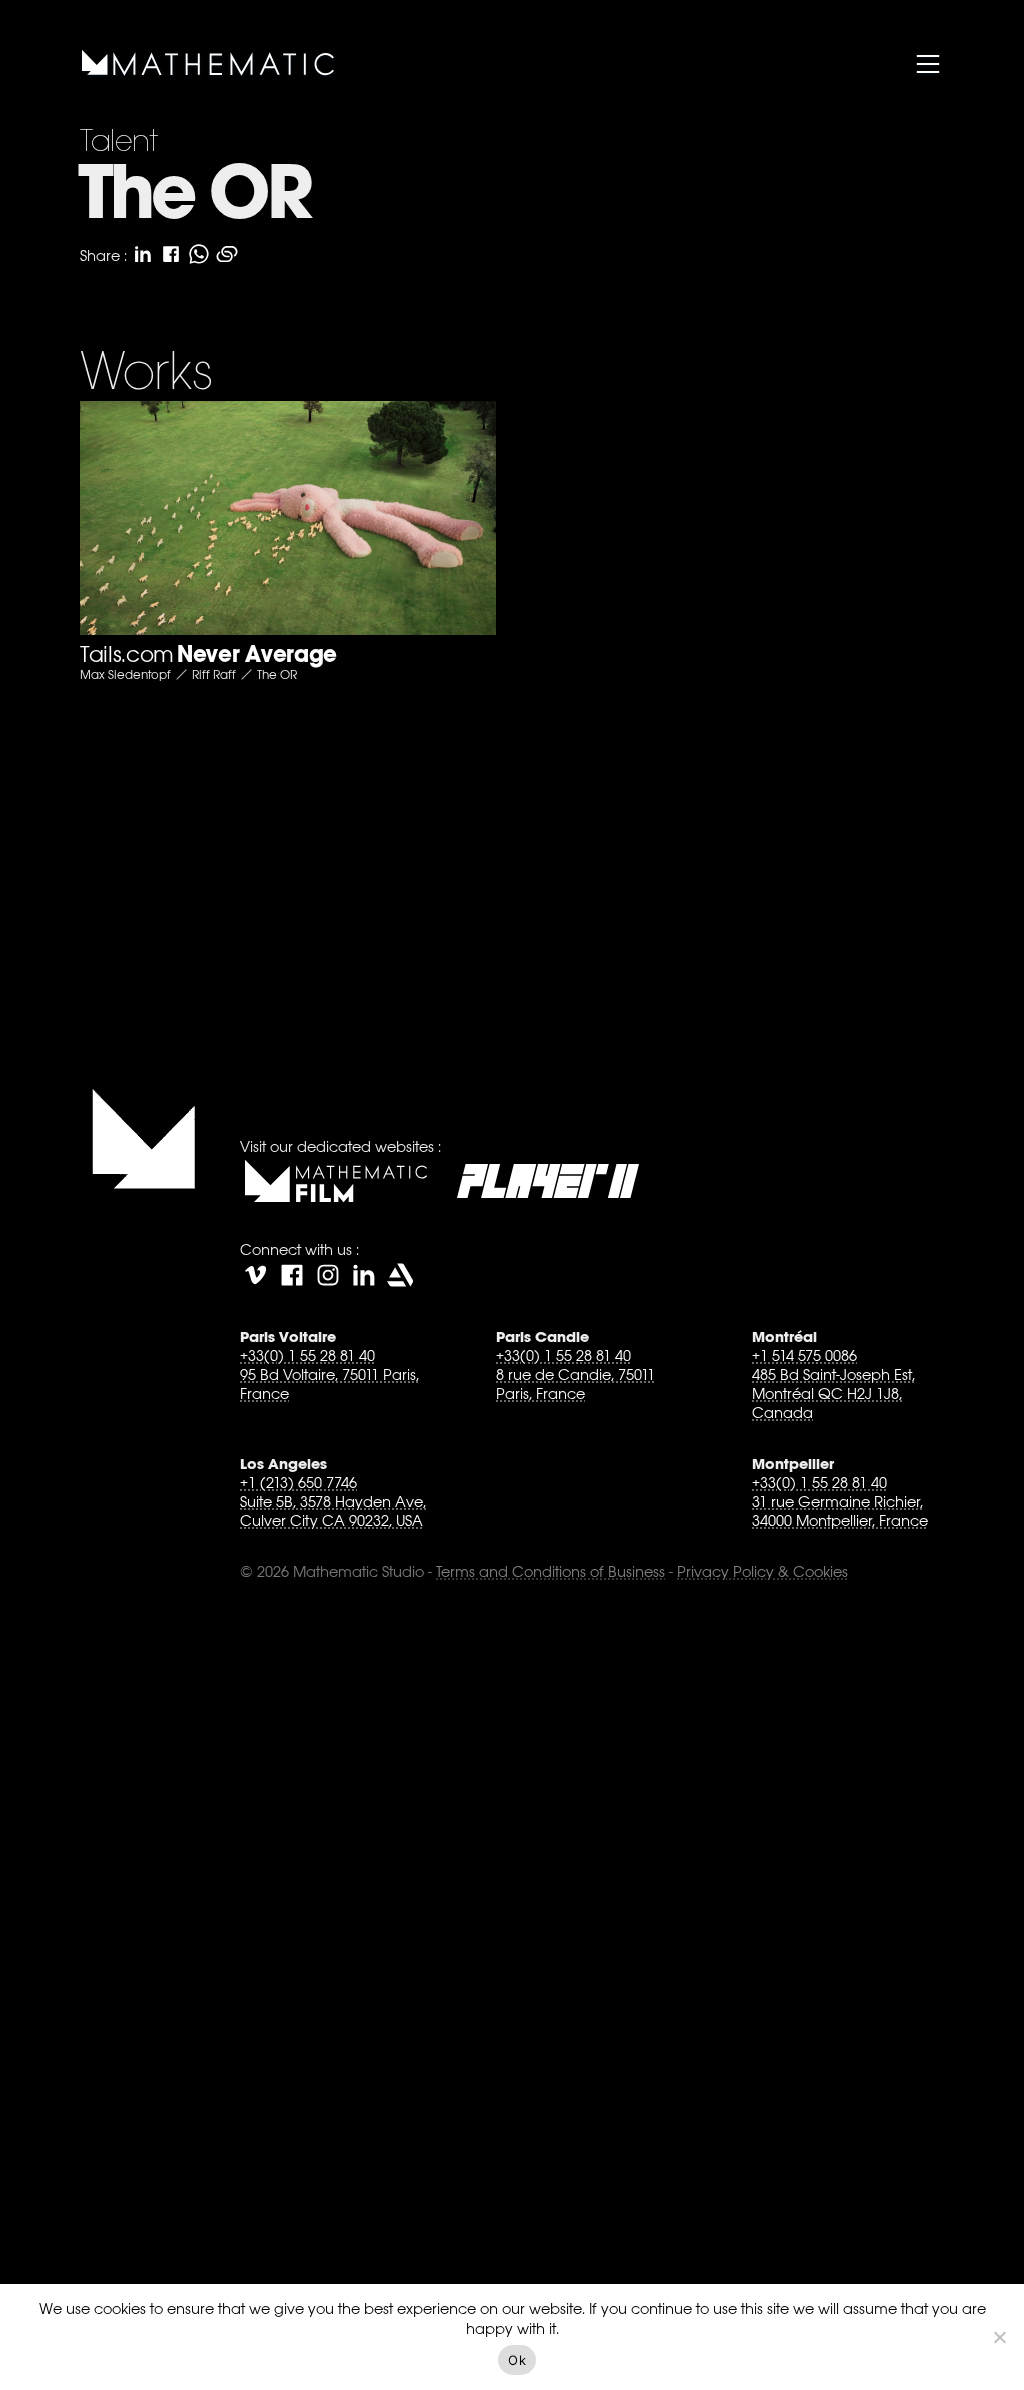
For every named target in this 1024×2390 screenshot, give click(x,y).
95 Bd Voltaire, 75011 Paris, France (329, 1384)
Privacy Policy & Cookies (762, 1571)
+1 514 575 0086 (804, 1355)
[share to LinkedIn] (143, 254)
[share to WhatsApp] (199, 254)
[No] (999, 2337)
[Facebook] (292, 1275)
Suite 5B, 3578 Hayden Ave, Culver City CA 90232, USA (333, 1511)
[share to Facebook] (171, 254)
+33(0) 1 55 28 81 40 (307, 1355)
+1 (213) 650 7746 (298, 1482)
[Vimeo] (256, 1275)
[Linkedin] (364, 1275)
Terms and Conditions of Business (550, 1571)
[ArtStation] (400, 1275)
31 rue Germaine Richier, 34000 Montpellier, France (840, 1511)
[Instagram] (328, 1275)
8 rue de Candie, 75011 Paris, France (575, 1384)
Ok (517, 2360)
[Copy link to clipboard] (227, 254)
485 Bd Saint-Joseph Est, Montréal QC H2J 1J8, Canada (833, 1393)
